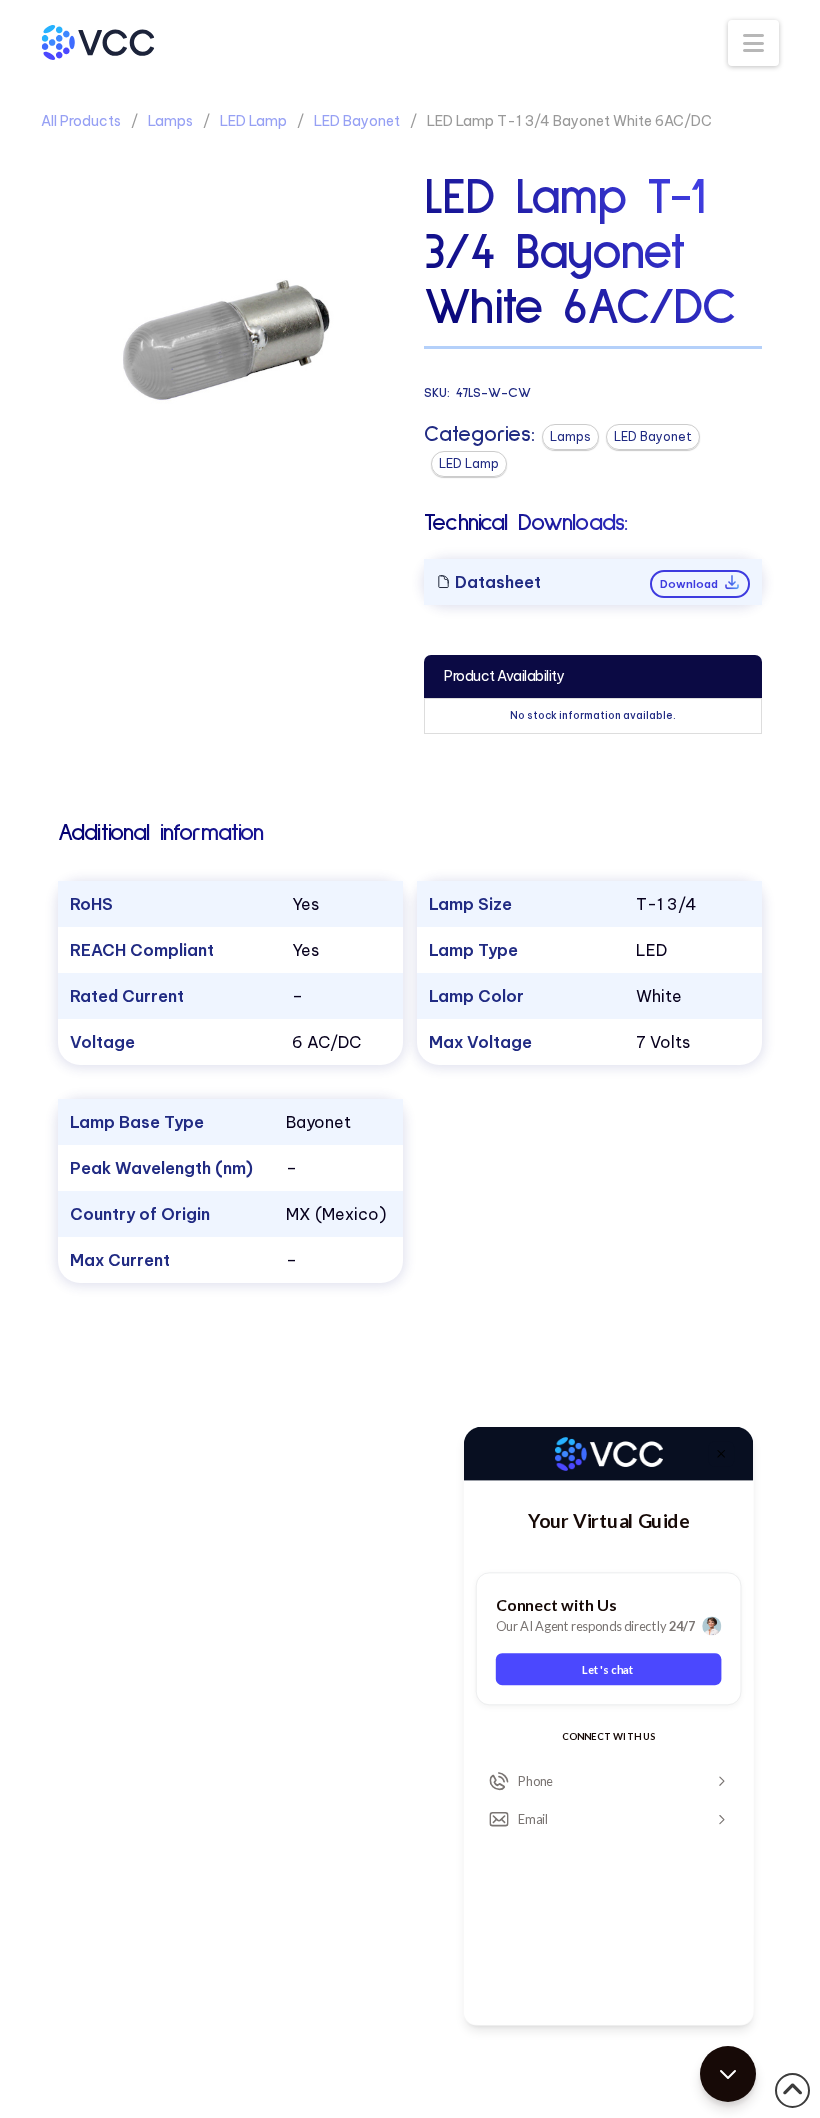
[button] (753, 43)
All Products (81, 121)
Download (690, 584)
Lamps (170, 121)
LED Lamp (253, 121)
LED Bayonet (357, 121)
